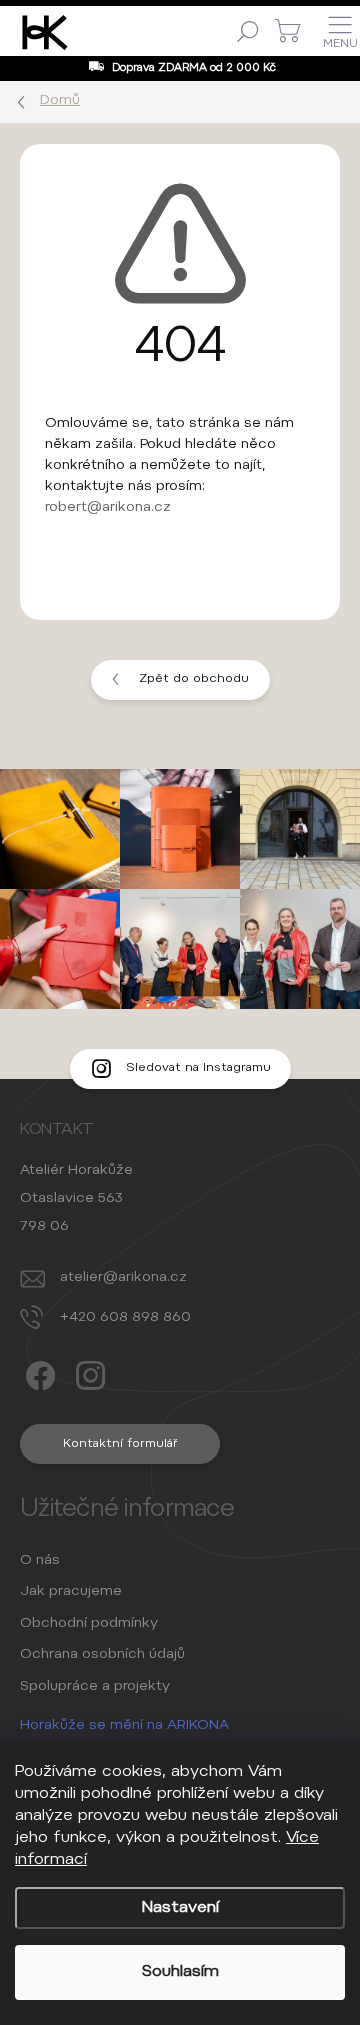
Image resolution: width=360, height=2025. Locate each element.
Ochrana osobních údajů (102, 1655)
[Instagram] (87, 1370)
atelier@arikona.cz (123, 1278)
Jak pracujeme (71, 1592)
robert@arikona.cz (108, 508)
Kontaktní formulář (120, 1444)
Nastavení (180, 1908)
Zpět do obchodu (194, 679)
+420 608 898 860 (125, 1318)
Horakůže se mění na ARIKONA (124, 1726)
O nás (40, 1561)
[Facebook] (37, 1370)
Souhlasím (180, 1972)
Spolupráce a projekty (95, 1687)
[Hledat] (248, 31)
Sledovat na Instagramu (198, 1068)
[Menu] (340, 31)
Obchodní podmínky (89, 1624)
